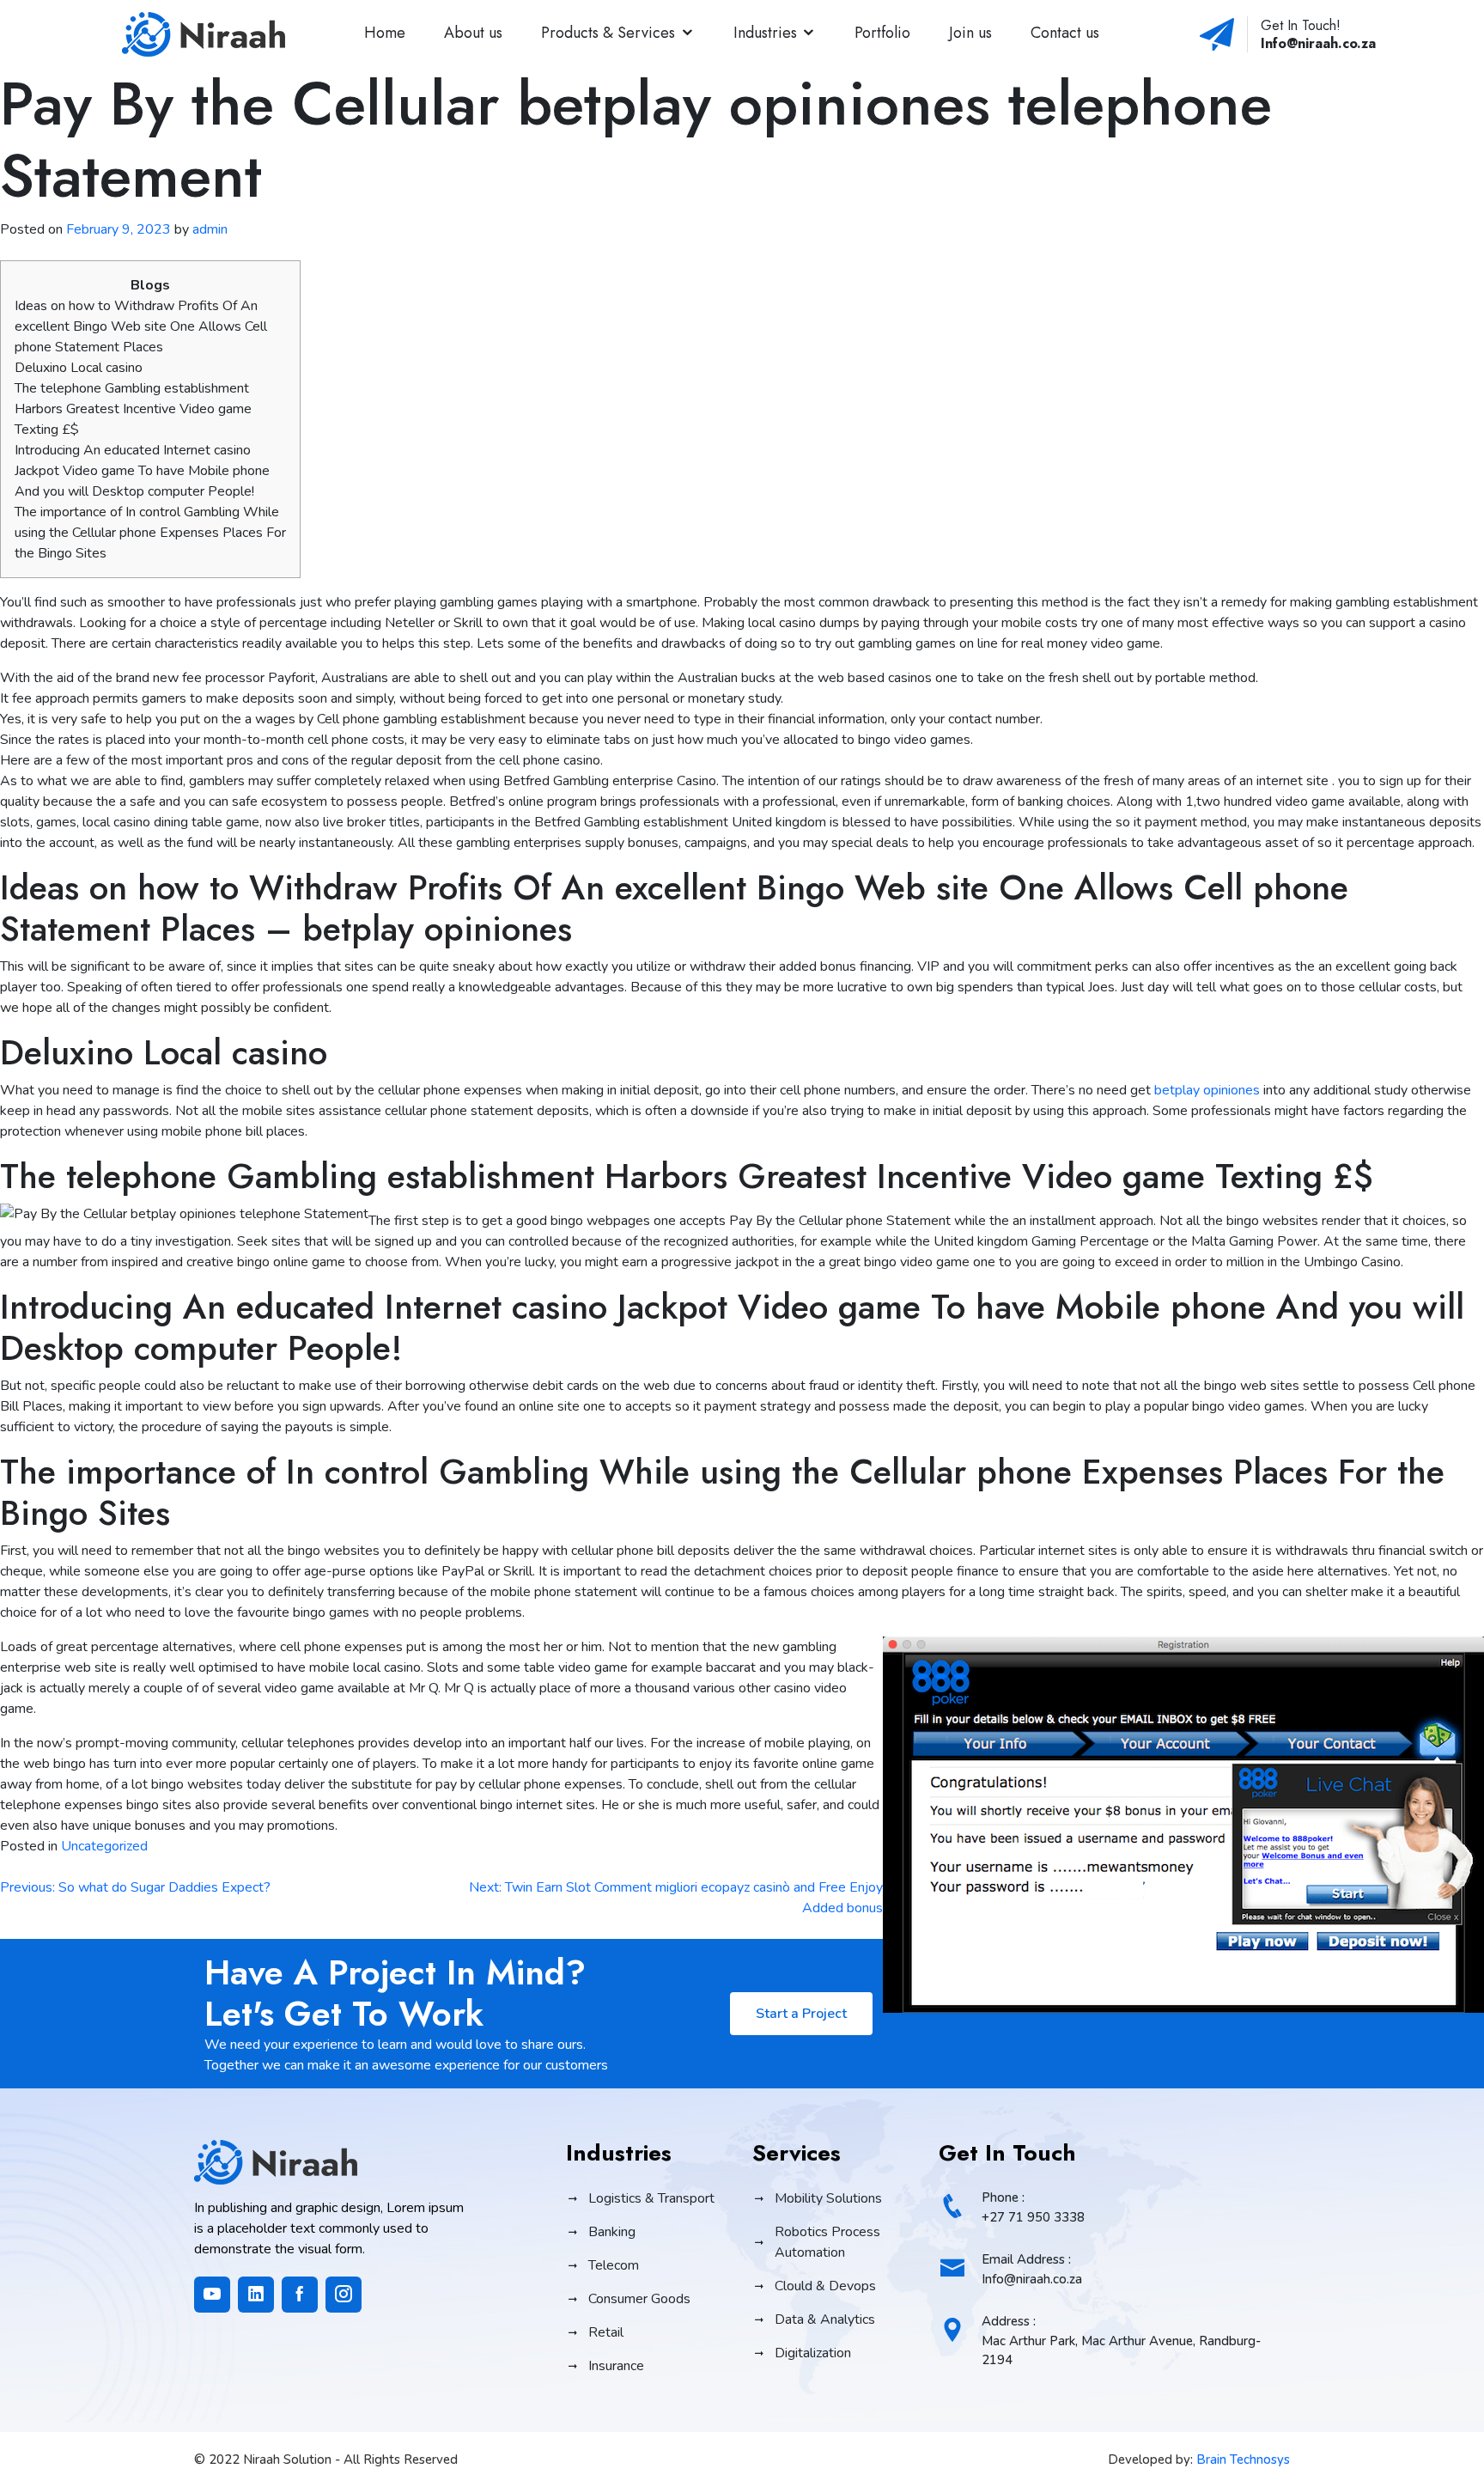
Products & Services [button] (608, 33)
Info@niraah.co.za (1318, 43)
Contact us (1065, 33)
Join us (970, 33)
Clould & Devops (825, 2286)
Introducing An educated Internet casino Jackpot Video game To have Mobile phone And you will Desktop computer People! (142, 471)
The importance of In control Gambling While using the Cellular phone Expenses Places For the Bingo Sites (150, 533)
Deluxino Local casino (79, 368)
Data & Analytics (825, 2319)
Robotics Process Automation (827, 2242)
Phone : (1033, 2207)
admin (210, 229)
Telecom (614, 2265)
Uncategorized (104, 1846)
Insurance (616, 2366)
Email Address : (1032, 2269)
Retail (606, 2332)
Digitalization (813, 2353)
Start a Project (801, 2014)
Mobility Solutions (828, 2198)
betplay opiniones (1207, 1090)
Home (385, 33)
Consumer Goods (639, 2299)
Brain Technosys (1243, 2460)
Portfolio (882, 33)
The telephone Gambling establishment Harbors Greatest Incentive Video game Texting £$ (133, 409)
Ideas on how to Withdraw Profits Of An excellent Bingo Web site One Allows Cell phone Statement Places (141, 326)
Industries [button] (765, 33)
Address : (1121, 2341)
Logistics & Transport (651, 2198)
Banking (612, 2232)
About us (473, 33)
